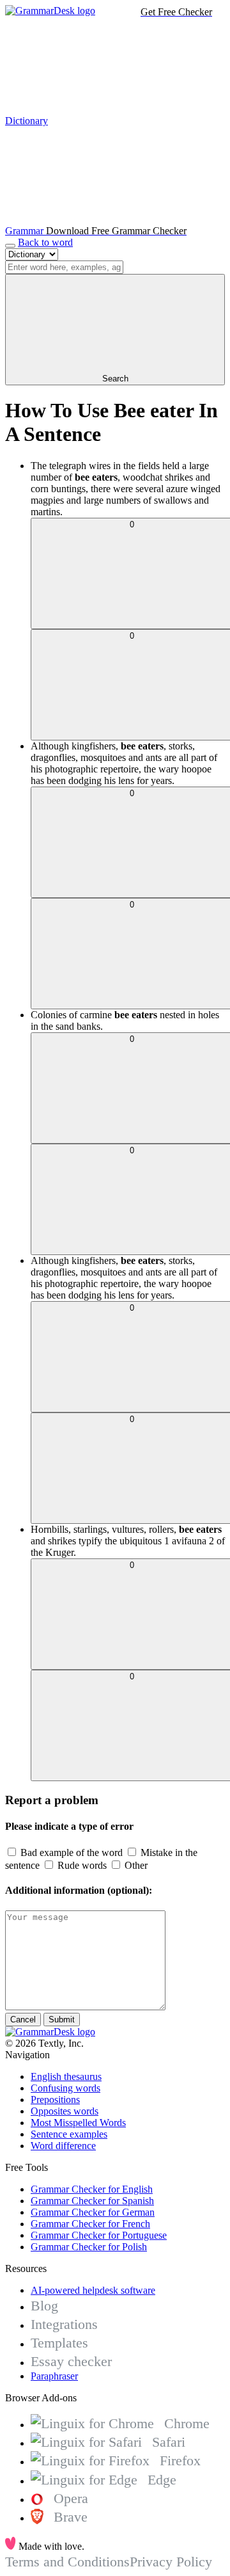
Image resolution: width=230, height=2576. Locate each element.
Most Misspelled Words (78, 2123)
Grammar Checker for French (90, 2224)
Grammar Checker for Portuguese (99, 2235)
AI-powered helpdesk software (93, 2290)
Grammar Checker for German (93, 2212)
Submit (62, 2020)
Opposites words (65, 2111)
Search (115, 379)
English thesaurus (66, 2076)
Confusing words (65, 2088)
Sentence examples (69, 2134)
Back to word (45, 242)
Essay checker (71, 2361)
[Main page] (50, 11)
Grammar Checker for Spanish (92, 2201)
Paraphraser (54, 2376)
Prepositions (55, 2100)
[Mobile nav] (10, 246)
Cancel (23, 2020)
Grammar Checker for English (92, 2189)
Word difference (63, 2146)
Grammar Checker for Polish (89, 2247)
